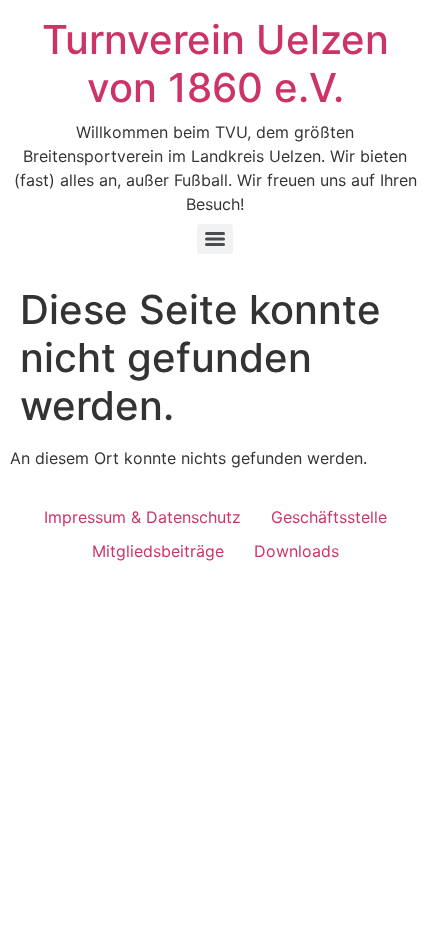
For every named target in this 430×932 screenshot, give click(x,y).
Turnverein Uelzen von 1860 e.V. (215, 63)
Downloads (296, 551)
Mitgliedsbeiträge (158, 551)
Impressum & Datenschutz (142, 517)
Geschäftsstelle (329, 517)
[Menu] (215, 239)
